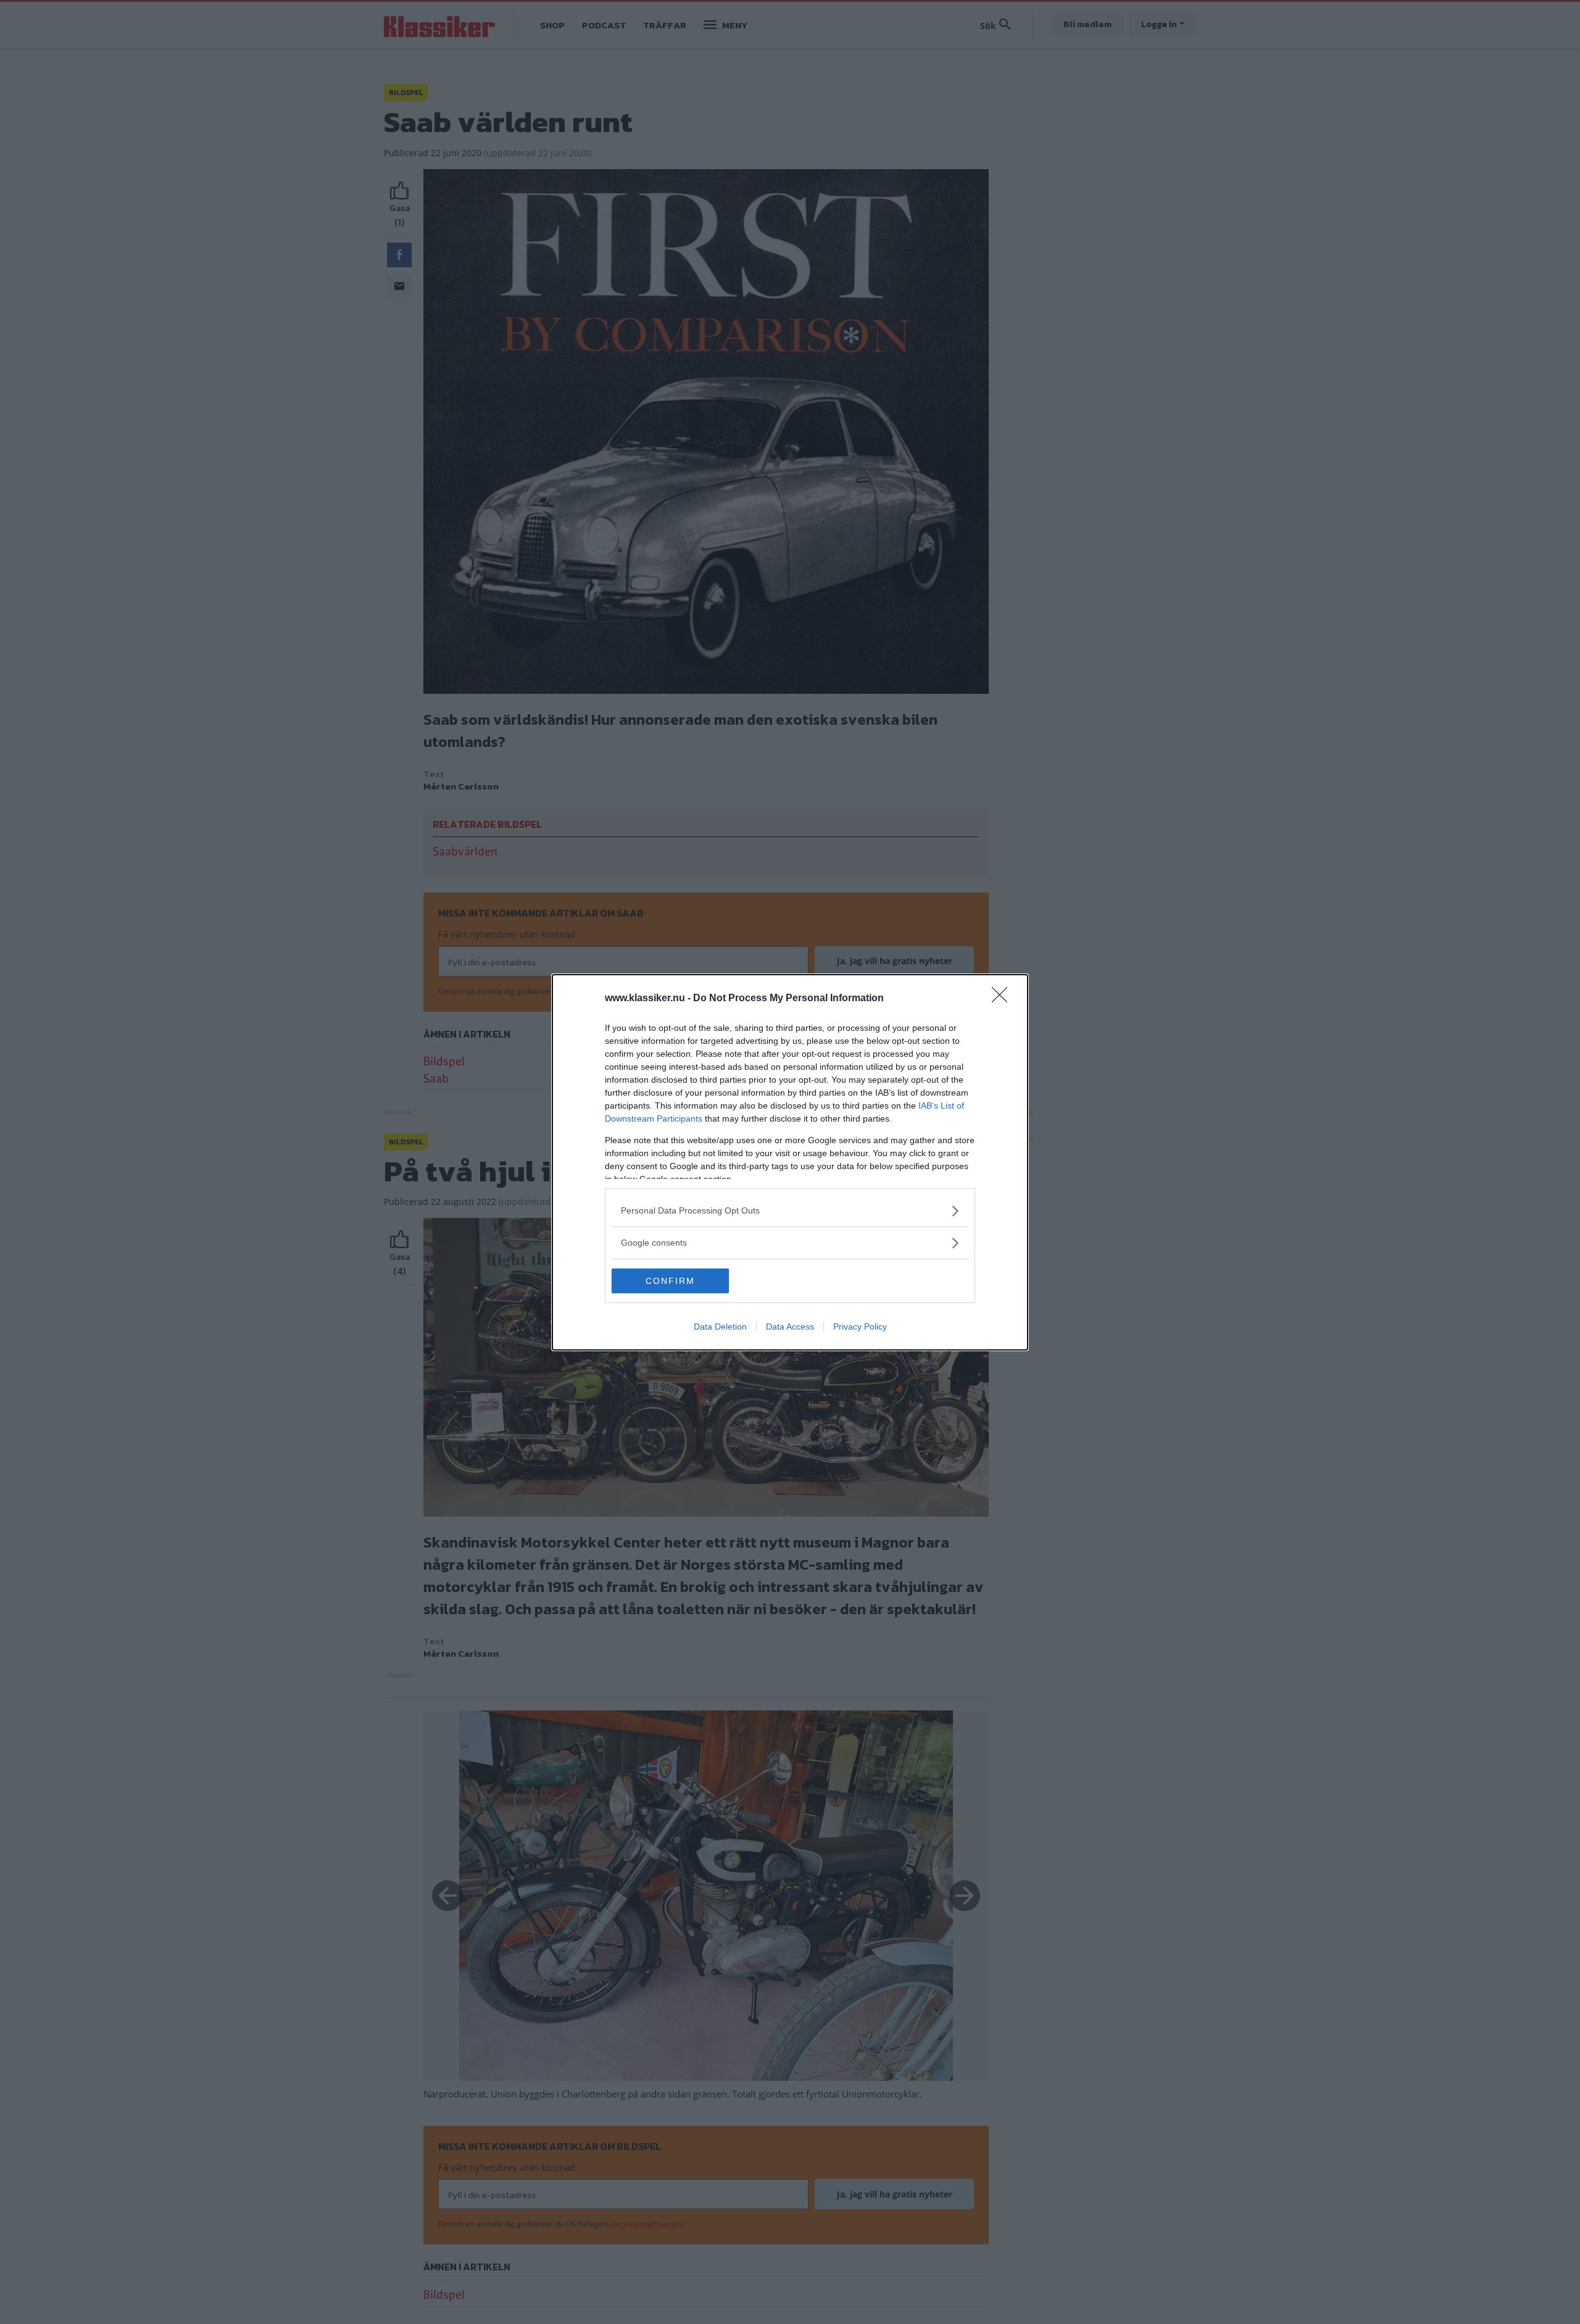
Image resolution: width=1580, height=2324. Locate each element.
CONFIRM (670, 1281)
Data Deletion (720, 1327)
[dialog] (790, 1162)
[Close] (1004, 999)
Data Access (790, 1327)
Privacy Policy (860, 1327)
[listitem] (790, 1211)
